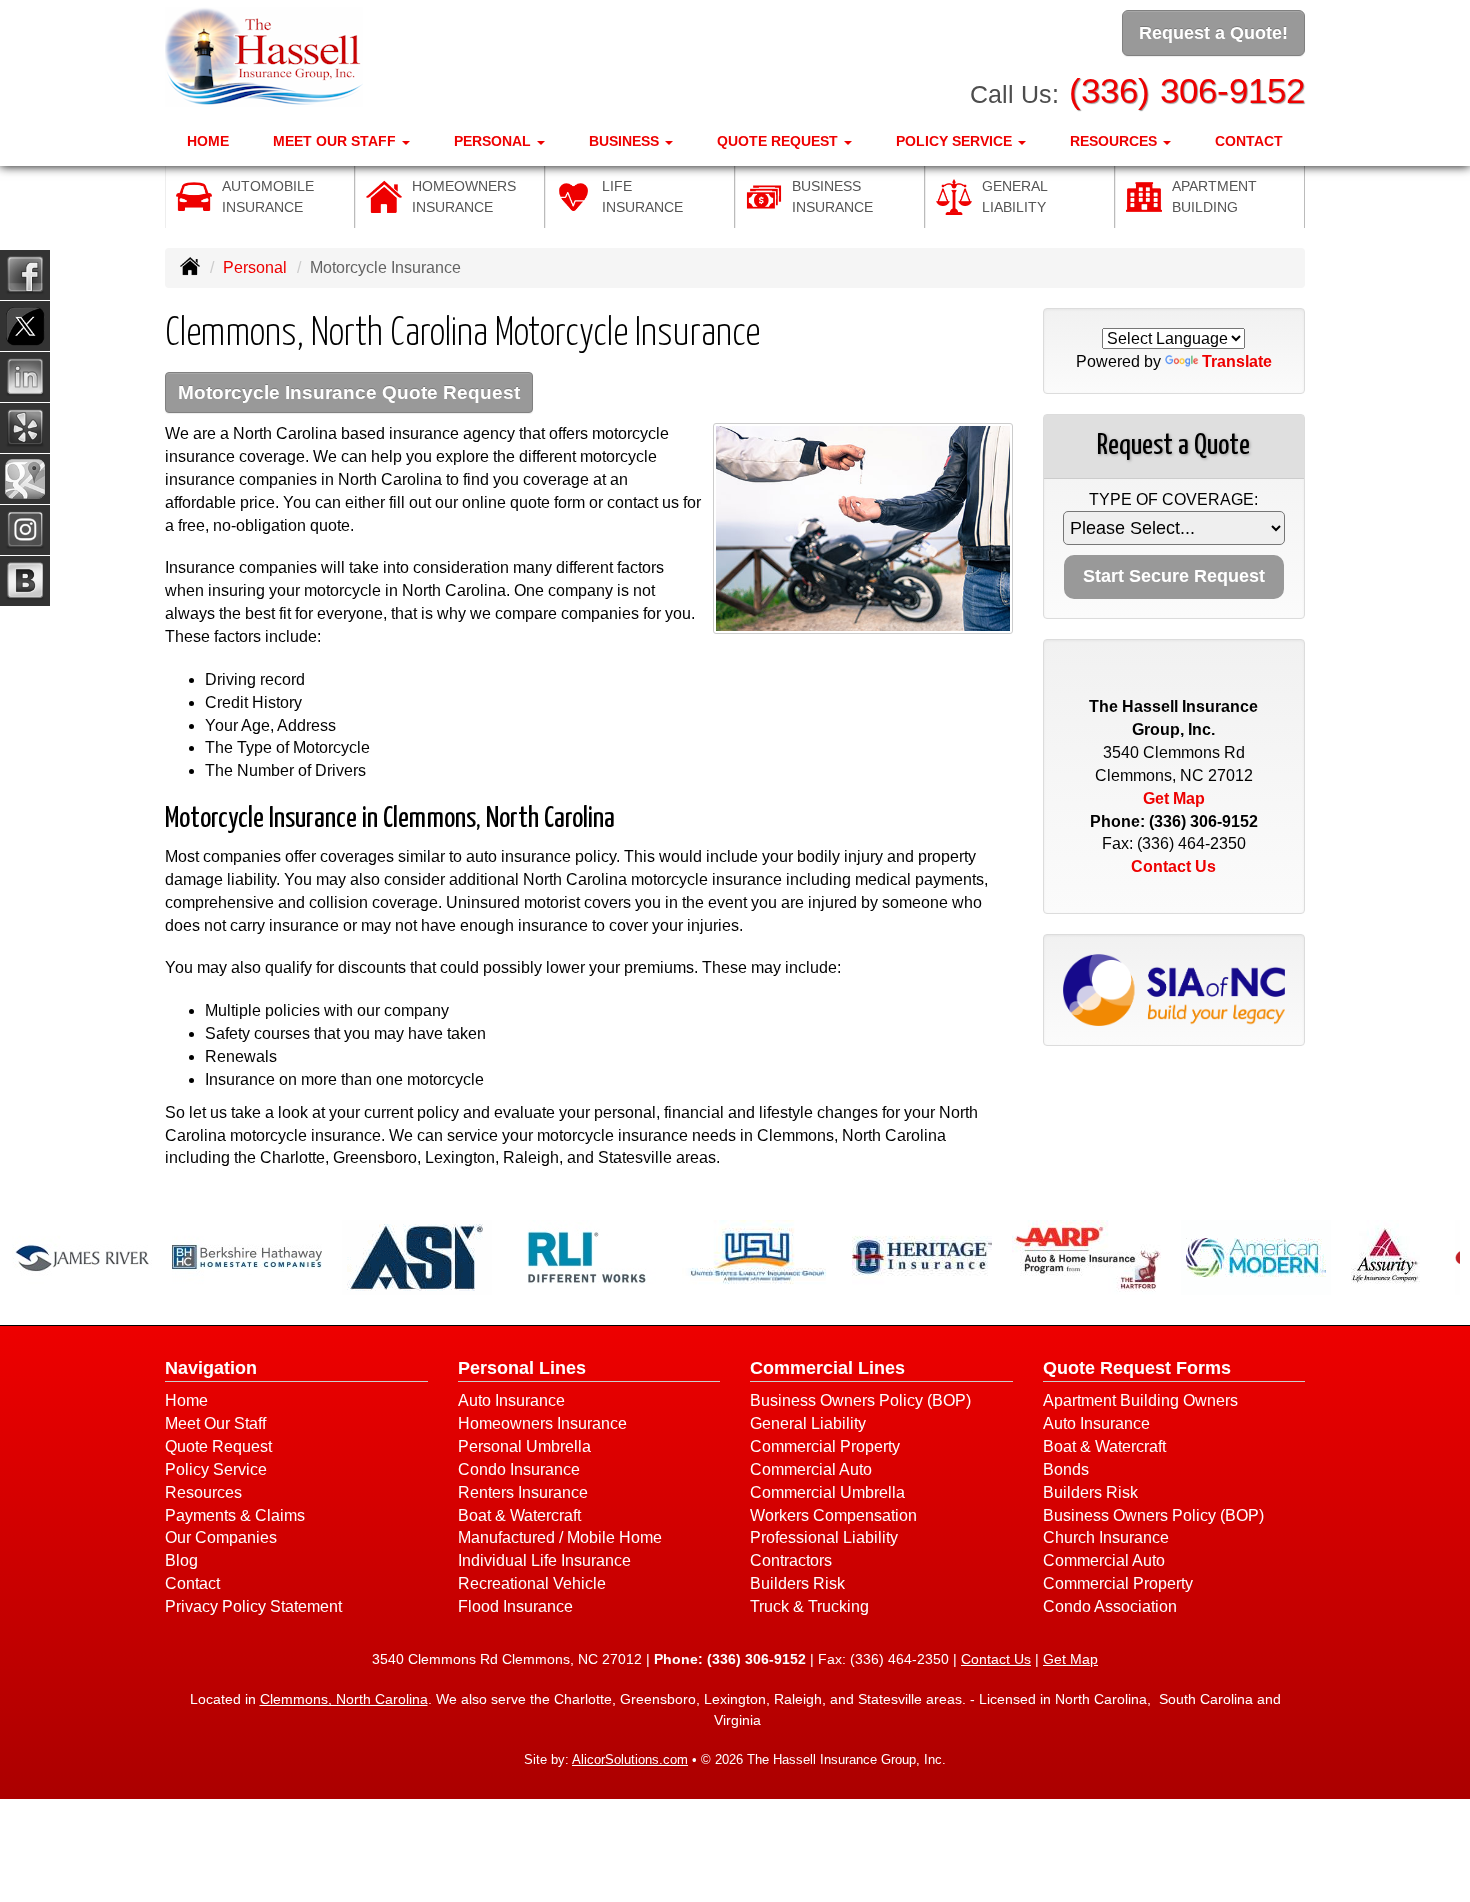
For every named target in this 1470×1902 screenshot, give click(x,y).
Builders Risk (797, 1583)
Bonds (1066, 1469)
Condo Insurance (519, 1469)
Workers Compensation (833, 1515)
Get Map (1174, 798)
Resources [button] (1115, 141)
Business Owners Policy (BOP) (860, 1400)
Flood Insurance (515, 1606)
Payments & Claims (235, 1515)
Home (208, 141)
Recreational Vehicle (532, 1583)
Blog (181, 1560)
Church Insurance (1106, 1537)
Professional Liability (824, 1537)
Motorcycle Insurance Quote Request (349, 392)
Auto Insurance (511, 1400)
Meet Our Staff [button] (336, 141)
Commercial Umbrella (827, 1492)
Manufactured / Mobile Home (560, 1537)
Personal (255, 267)
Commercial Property (825, 1446)
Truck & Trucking (809, 1606)
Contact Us (1173, 866)
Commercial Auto (811, 1469)
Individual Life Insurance (544, 1560)
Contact (1249, 141)
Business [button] (626, 141)
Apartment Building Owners (1140, 1400)
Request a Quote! (1213, 33)
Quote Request (218, 1446)
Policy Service (216, 1469)
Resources (203, 1492)
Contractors (791, 1560)
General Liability (808, 1423)
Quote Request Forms (1137, 1368)
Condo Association (1110, 1606)
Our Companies (221, 1537)
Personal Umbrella (524, 1446)
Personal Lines (522, 1368)
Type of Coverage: (1173, 499)
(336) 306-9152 (1187, 90)
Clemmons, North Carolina (344, 1699)
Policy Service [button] (956, 141)
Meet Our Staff (215, 1423)
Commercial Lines (827, 1368)
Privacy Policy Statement (253, 1606)
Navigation (211, 1368)
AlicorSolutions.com (630, 1759)
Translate (1237, 361)
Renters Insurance (523, 1492)
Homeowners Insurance (542, 1423)
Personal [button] (494, 141)
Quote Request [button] (779, 141)
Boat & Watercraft (519, 1515)
